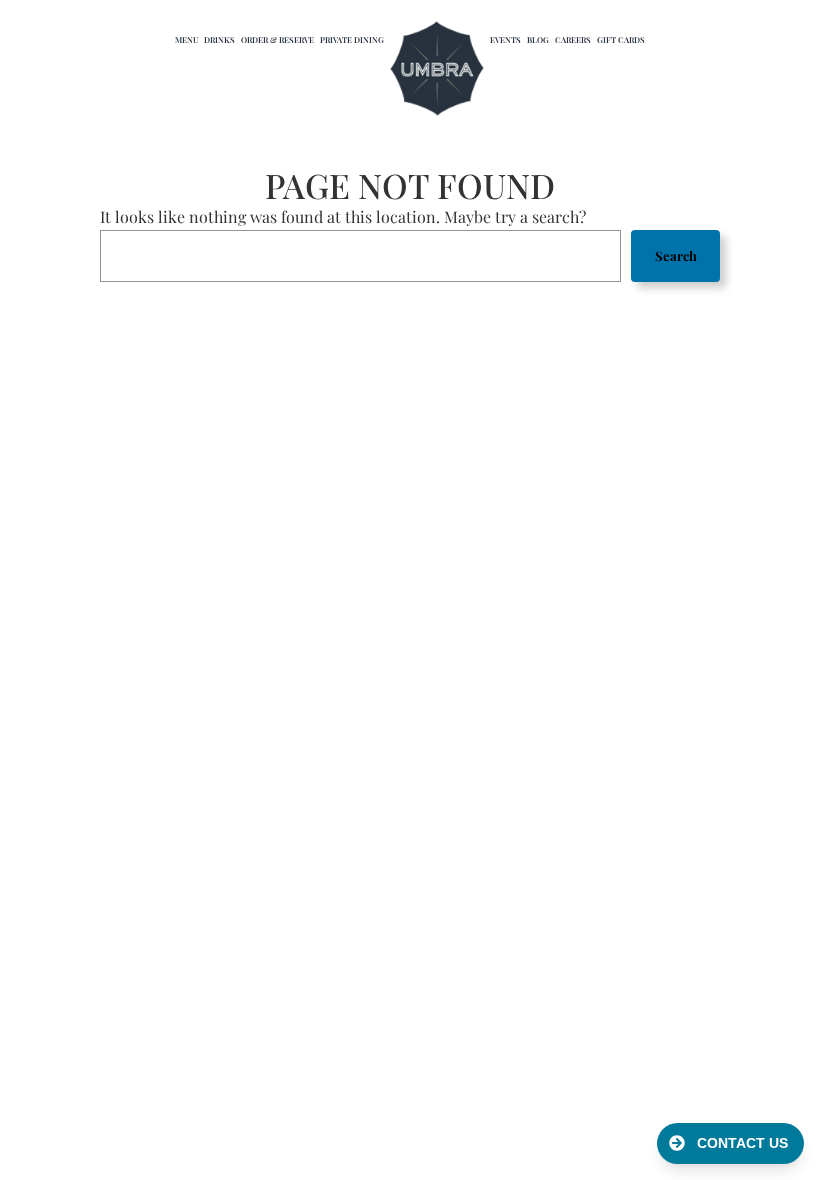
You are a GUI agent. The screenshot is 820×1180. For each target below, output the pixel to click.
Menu (186, 39)
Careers (573, 39)
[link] (437, 70)
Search (676, 255)
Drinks (219, 39)
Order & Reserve (277, 39)
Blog (538, 39)
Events (505, 39)
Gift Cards (621, 39)
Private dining (352, 39)
